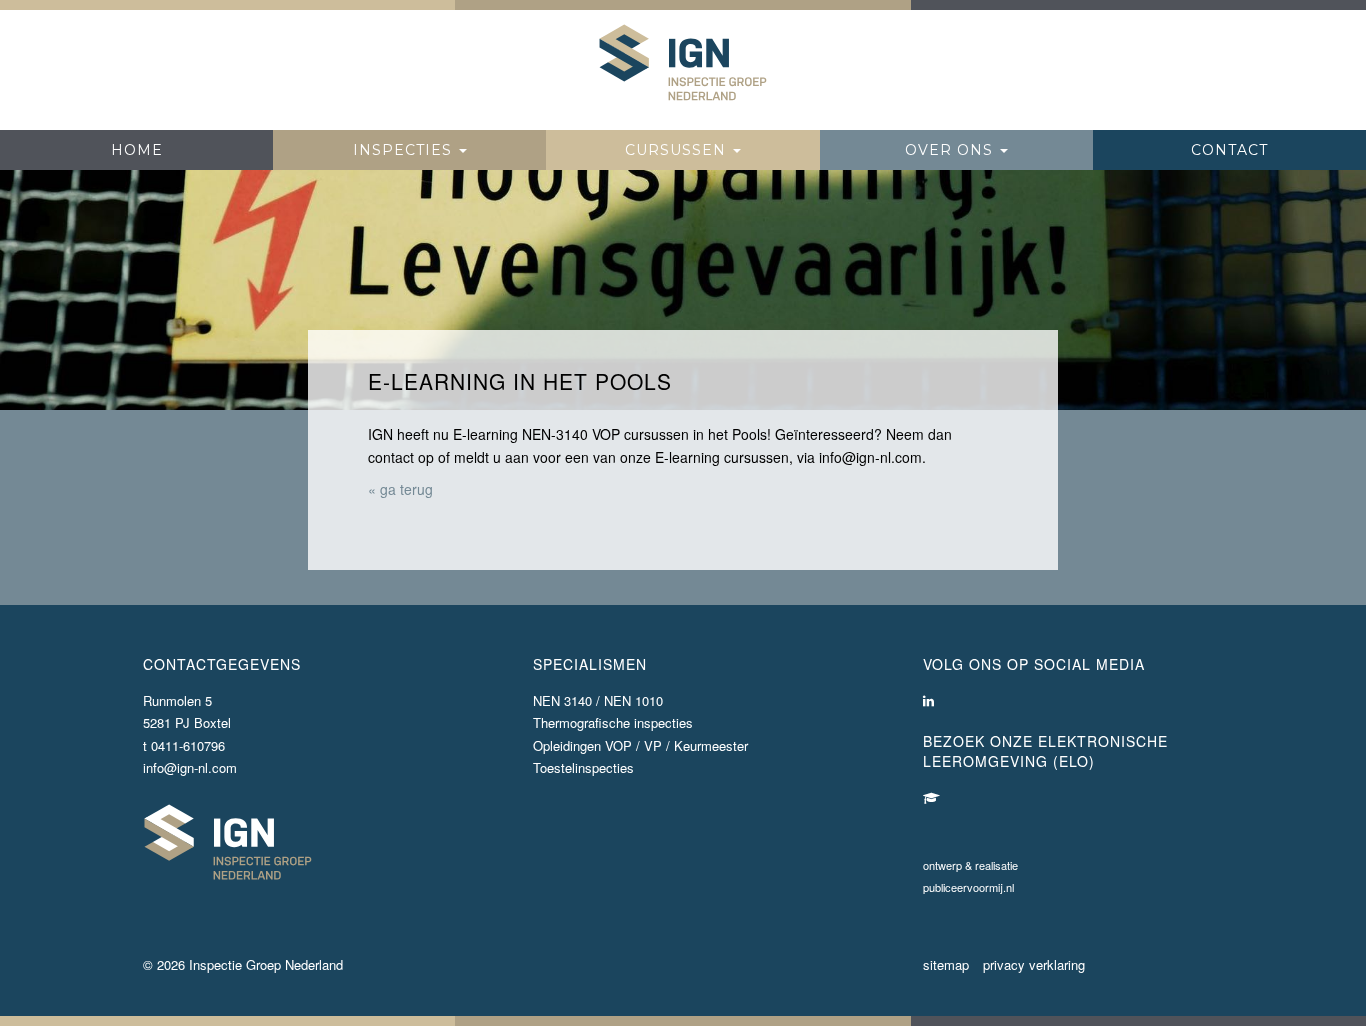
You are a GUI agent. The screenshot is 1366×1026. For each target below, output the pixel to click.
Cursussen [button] (678, 150)
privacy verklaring (1034, 964)
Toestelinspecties (583, 767)
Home (137, 150)
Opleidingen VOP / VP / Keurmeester (640, 745)
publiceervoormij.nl (968, 887)
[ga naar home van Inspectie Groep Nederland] (683, 63)
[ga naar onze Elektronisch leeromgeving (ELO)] (931, 797)
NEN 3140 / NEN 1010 (598, 700)
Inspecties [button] (405, 150)
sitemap (946, 964)
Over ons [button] (951, 150)
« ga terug (400, 489)
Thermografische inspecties (613, 722)
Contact (1229, 150)
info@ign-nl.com (190, 767)
